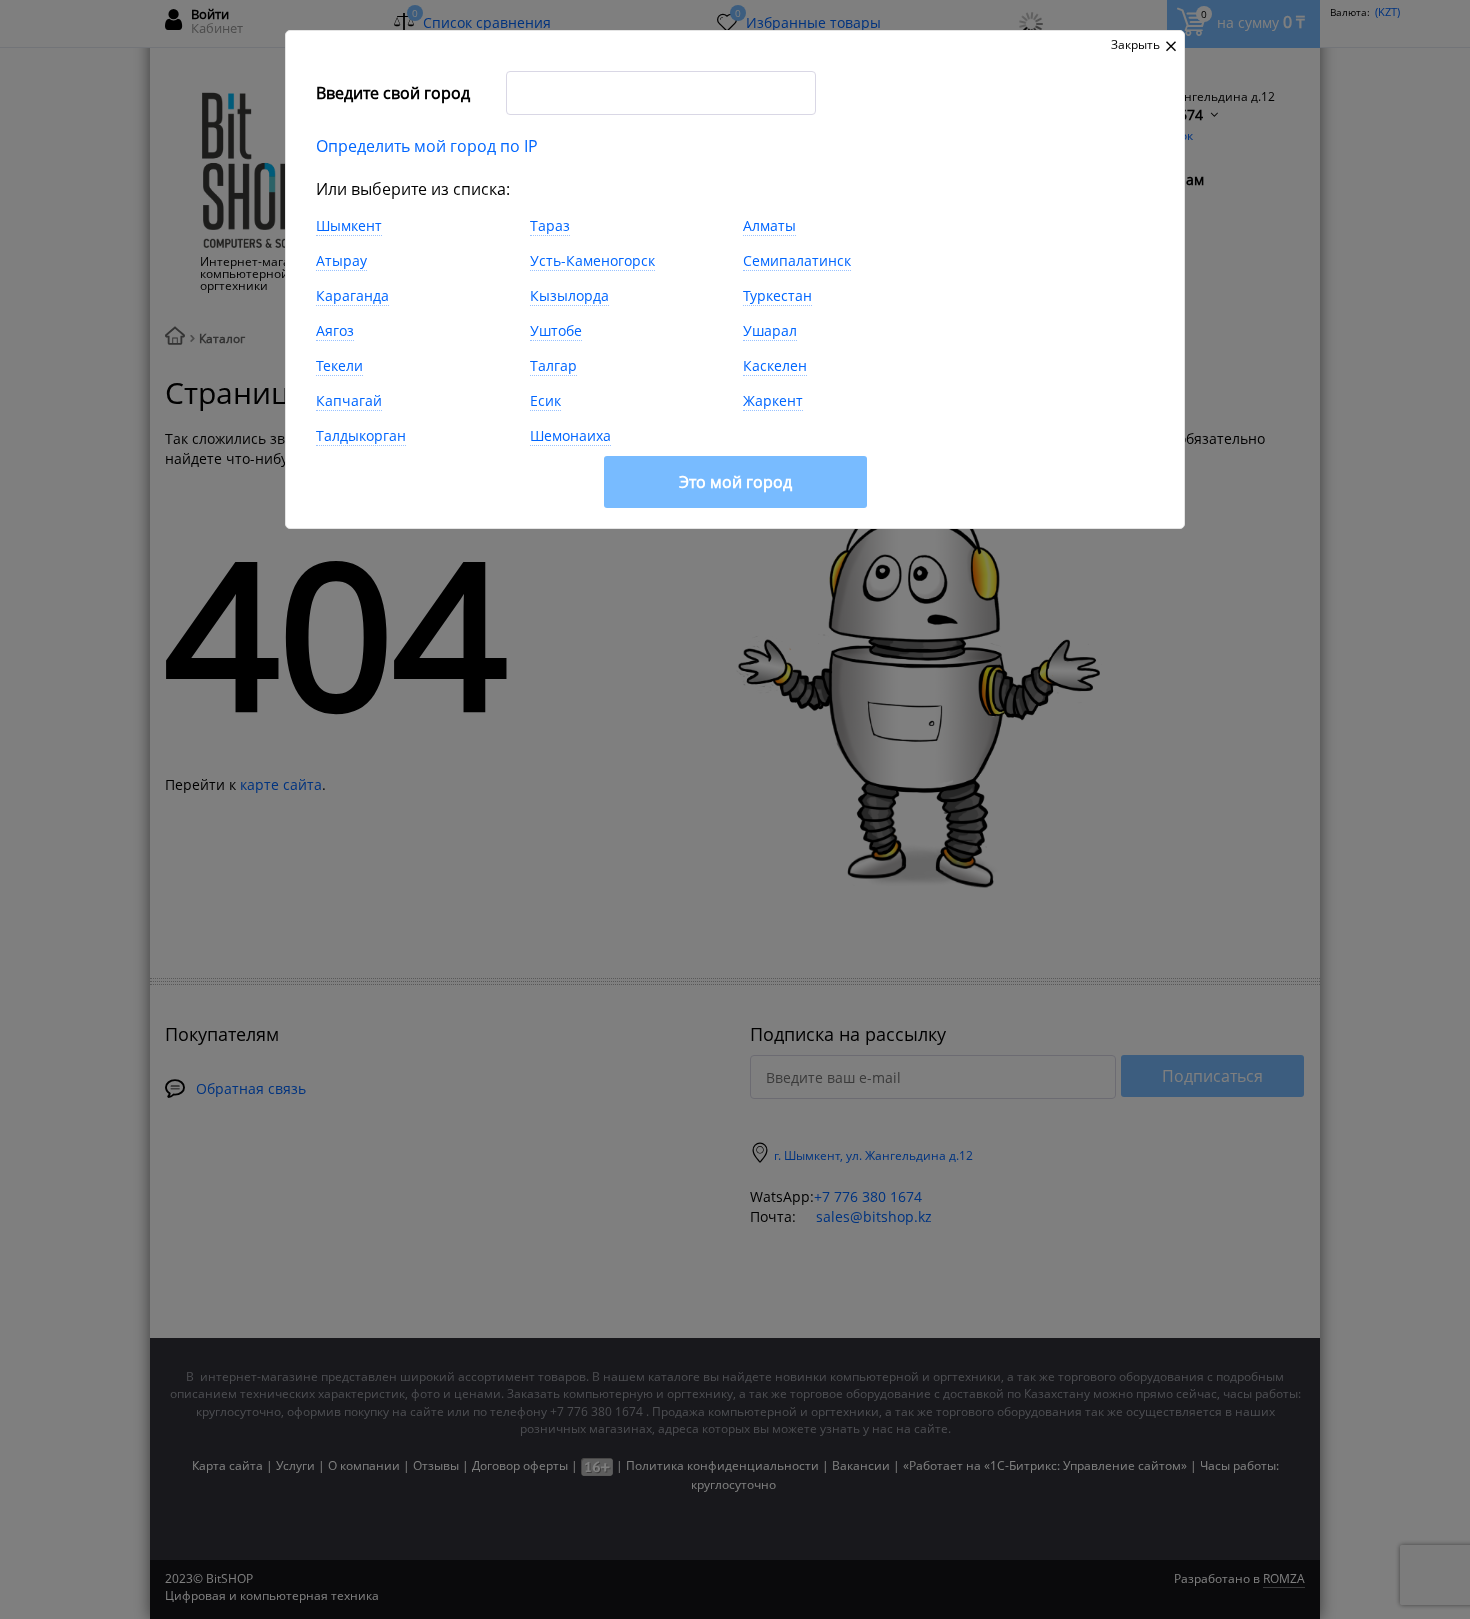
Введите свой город (393, 93)
